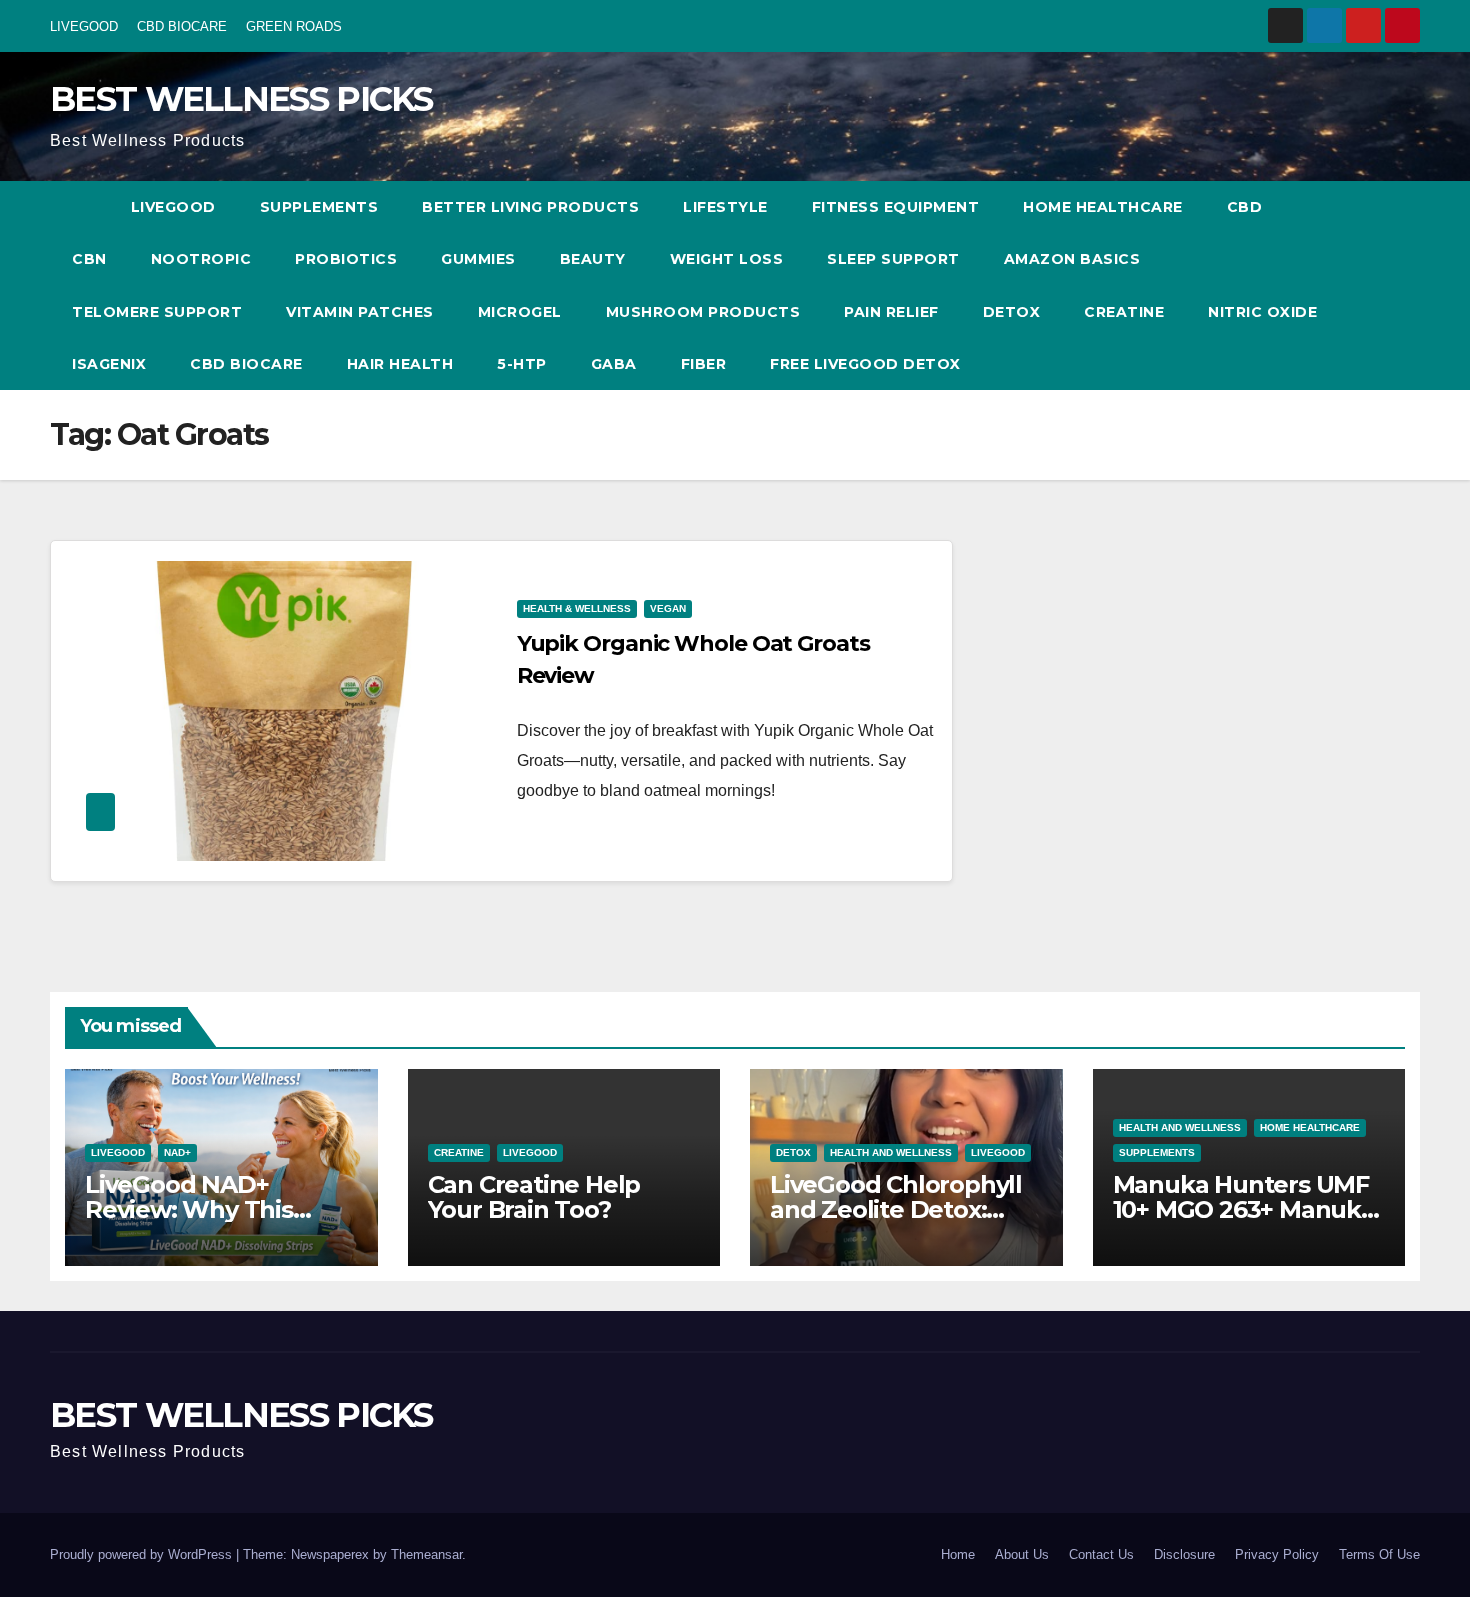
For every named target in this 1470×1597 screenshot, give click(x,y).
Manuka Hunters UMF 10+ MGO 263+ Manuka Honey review (1244, 1209)
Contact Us (1101, 1554)
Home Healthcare (1103, 207)
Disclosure (1184, 1554)
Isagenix (109, 364)
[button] (1368, 285)
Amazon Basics (1072, 259)
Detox (1012, 312)
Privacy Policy (1277, 1554)
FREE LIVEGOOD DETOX (865, 364)
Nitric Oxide (1262, 312)
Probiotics (346, 259)
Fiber (704, 364)
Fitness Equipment (896, 207)
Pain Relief (891, 312)
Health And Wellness (891, 1152)
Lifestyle (725, 207)
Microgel (520, 312)
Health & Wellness (577, 608)
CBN (89, 259)
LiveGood (173, 207)
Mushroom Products (703, 312)
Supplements (319, 207)
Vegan (668, 608)
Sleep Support (893, 259)
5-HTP (522, 364)
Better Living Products (530, 207)
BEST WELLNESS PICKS (241, 99)
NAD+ (177, 1152)
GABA (614, 364)
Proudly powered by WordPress (143, 1554)
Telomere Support (157, 312)
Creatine (1124, 312)
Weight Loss (727, 259)
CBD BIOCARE (182, 26)
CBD (1245, 207)
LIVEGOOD (84, 26)
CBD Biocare (246, 364)
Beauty (593, 259)
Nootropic (201, 259)
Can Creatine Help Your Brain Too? (534, 1197)
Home (958, 1554)
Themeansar (426, 1554)
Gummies (478, 259)
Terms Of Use (1379, 1554)
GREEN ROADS (294, 26)
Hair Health (400, 364)
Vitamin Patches (360, 312)
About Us (1022, 1554)
